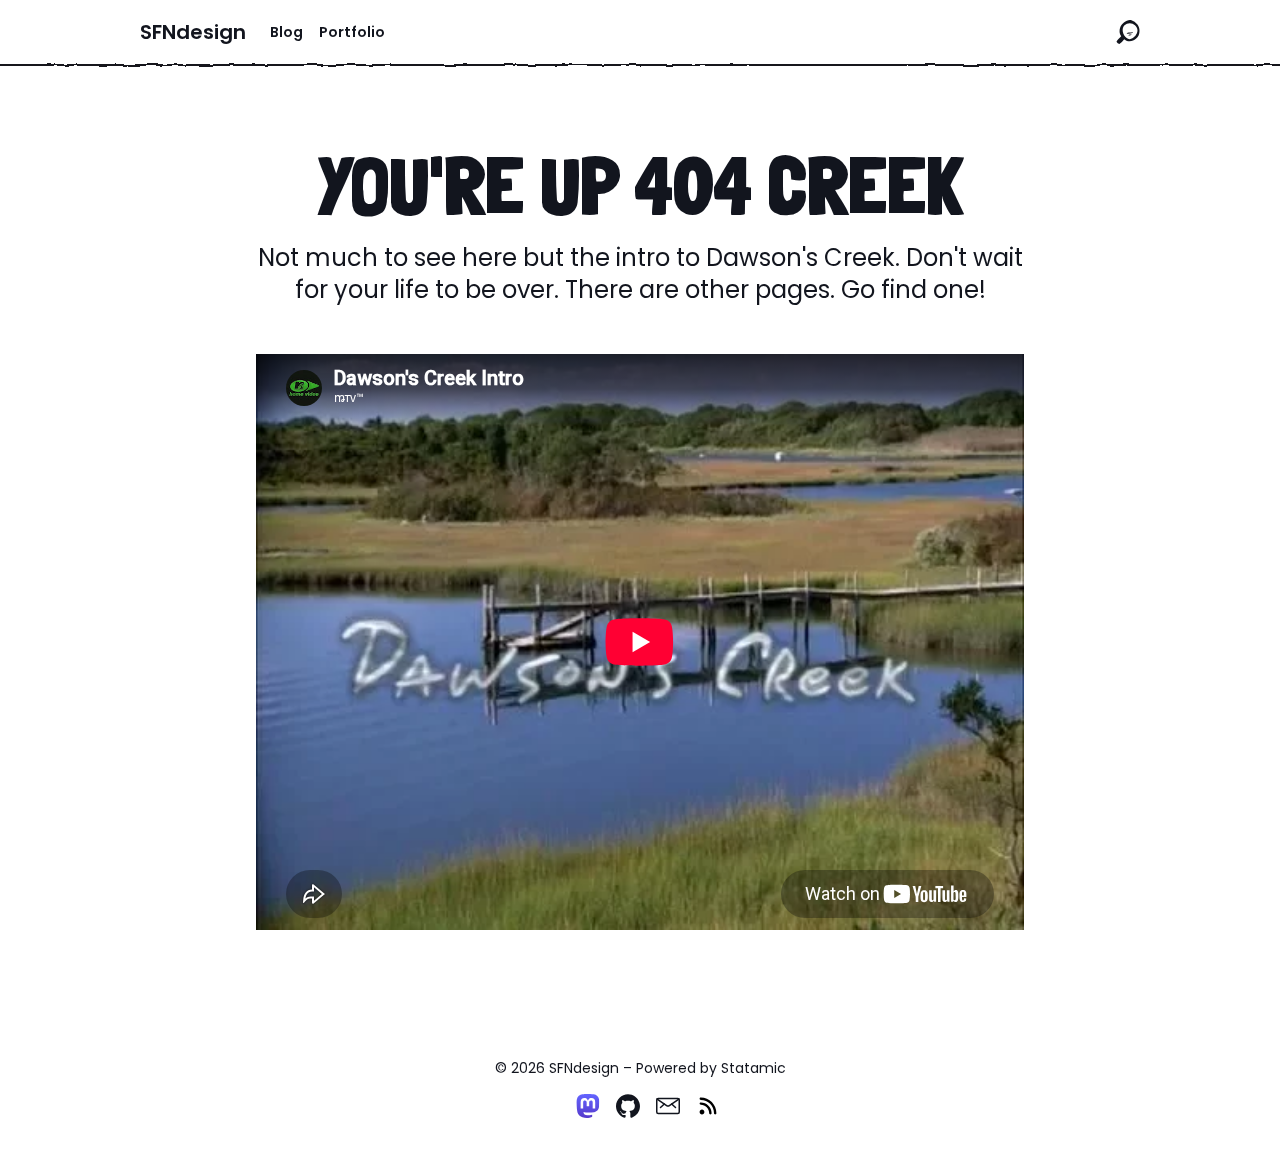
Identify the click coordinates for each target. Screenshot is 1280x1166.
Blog (286, 32)
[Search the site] (1128, 32)
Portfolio (352, 32)
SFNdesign (193, 32)
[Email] (668, 1106)
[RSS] (708, 1106)
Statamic (753, 1068)
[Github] (628, 1106)
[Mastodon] (588, 1106)
